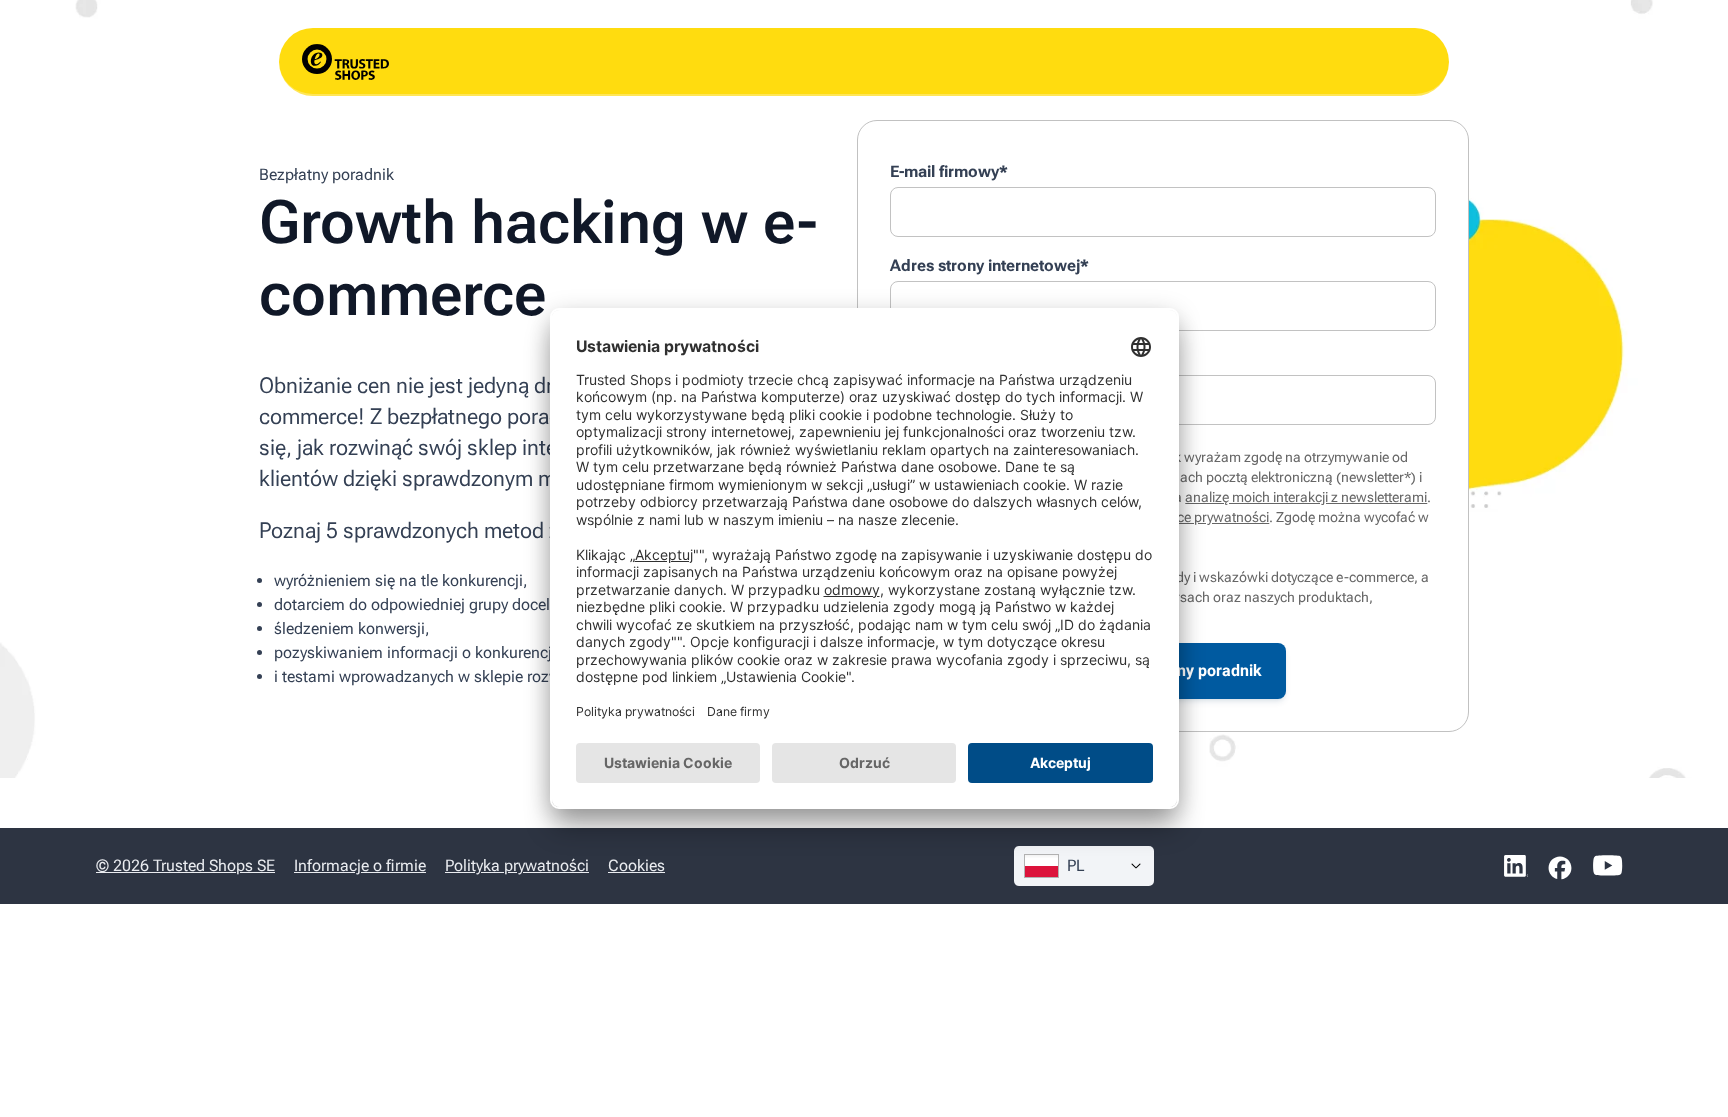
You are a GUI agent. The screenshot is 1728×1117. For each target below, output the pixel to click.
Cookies (636, 865)
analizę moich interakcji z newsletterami (1306, 497)
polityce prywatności (1207, 517)
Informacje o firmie (360, 865)
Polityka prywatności (517, 865)
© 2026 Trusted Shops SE (185, 865)
